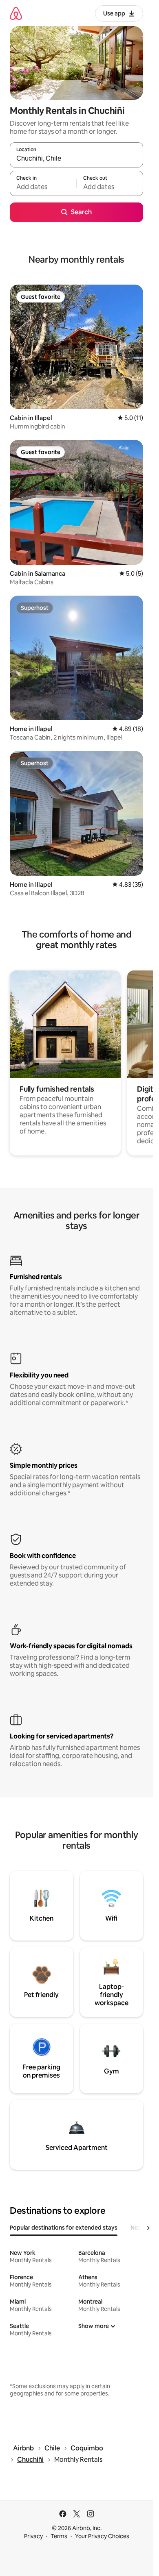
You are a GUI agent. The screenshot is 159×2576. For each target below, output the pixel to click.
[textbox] (43, 187)
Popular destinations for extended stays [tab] (64, 2228)
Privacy (33, 2536)
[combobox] (76, 159)
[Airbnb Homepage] (16, 13)
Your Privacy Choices (102, 2536)
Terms (59, 2536)
